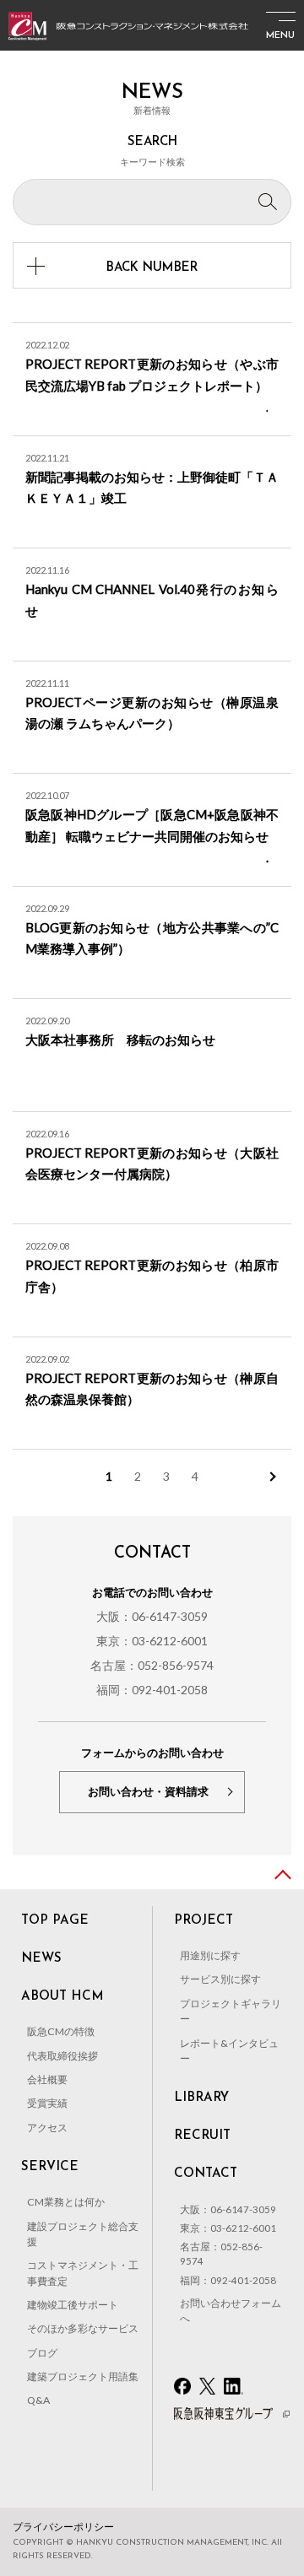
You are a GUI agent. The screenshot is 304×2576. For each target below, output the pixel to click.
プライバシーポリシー (63, 2527)
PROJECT (204, 1921)
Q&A (38, 2400)
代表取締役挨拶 (62, 2056)
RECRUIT (202, 2136)
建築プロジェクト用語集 (83, 2376)
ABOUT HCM (62, 1997)
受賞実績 (47, 2103)
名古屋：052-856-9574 (152, 1665)
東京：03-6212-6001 (152, 1641)
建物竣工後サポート (73, 2305)
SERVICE (50, 2167)
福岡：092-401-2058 (152, 1690)
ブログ (42, 2353)
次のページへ (271, 1477)
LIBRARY (201, 2098)
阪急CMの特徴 (61, 2031)
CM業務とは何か (66, 2202)
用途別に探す (210, 1955)
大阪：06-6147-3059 (152, 1616)
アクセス (47, 2128)
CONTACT (206, 2174)
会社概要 (47, 2079)
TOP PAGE (55, 1921)
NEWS (41, 1959)
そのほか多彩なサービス (83, 2328)
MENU (280, 36)
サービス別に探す (220, 1979)
